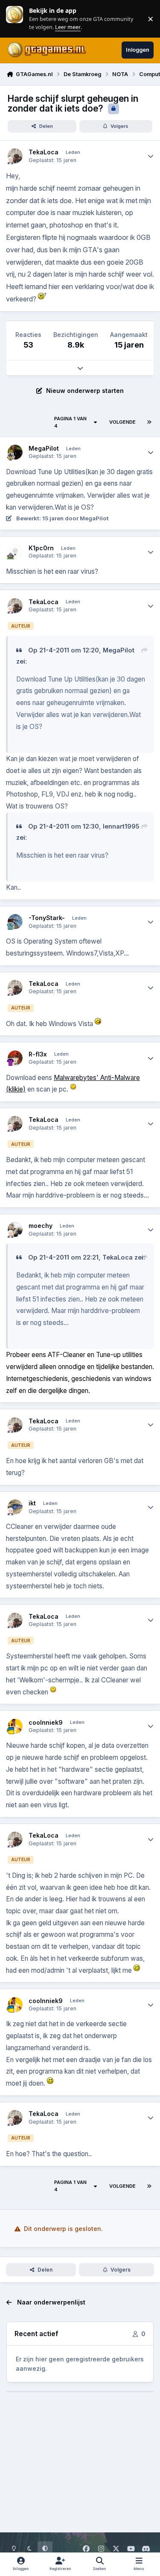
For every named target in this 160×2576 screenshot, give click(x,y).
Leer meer (15, 19)
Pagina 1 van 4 (70, 422)
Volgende (122, 422)
